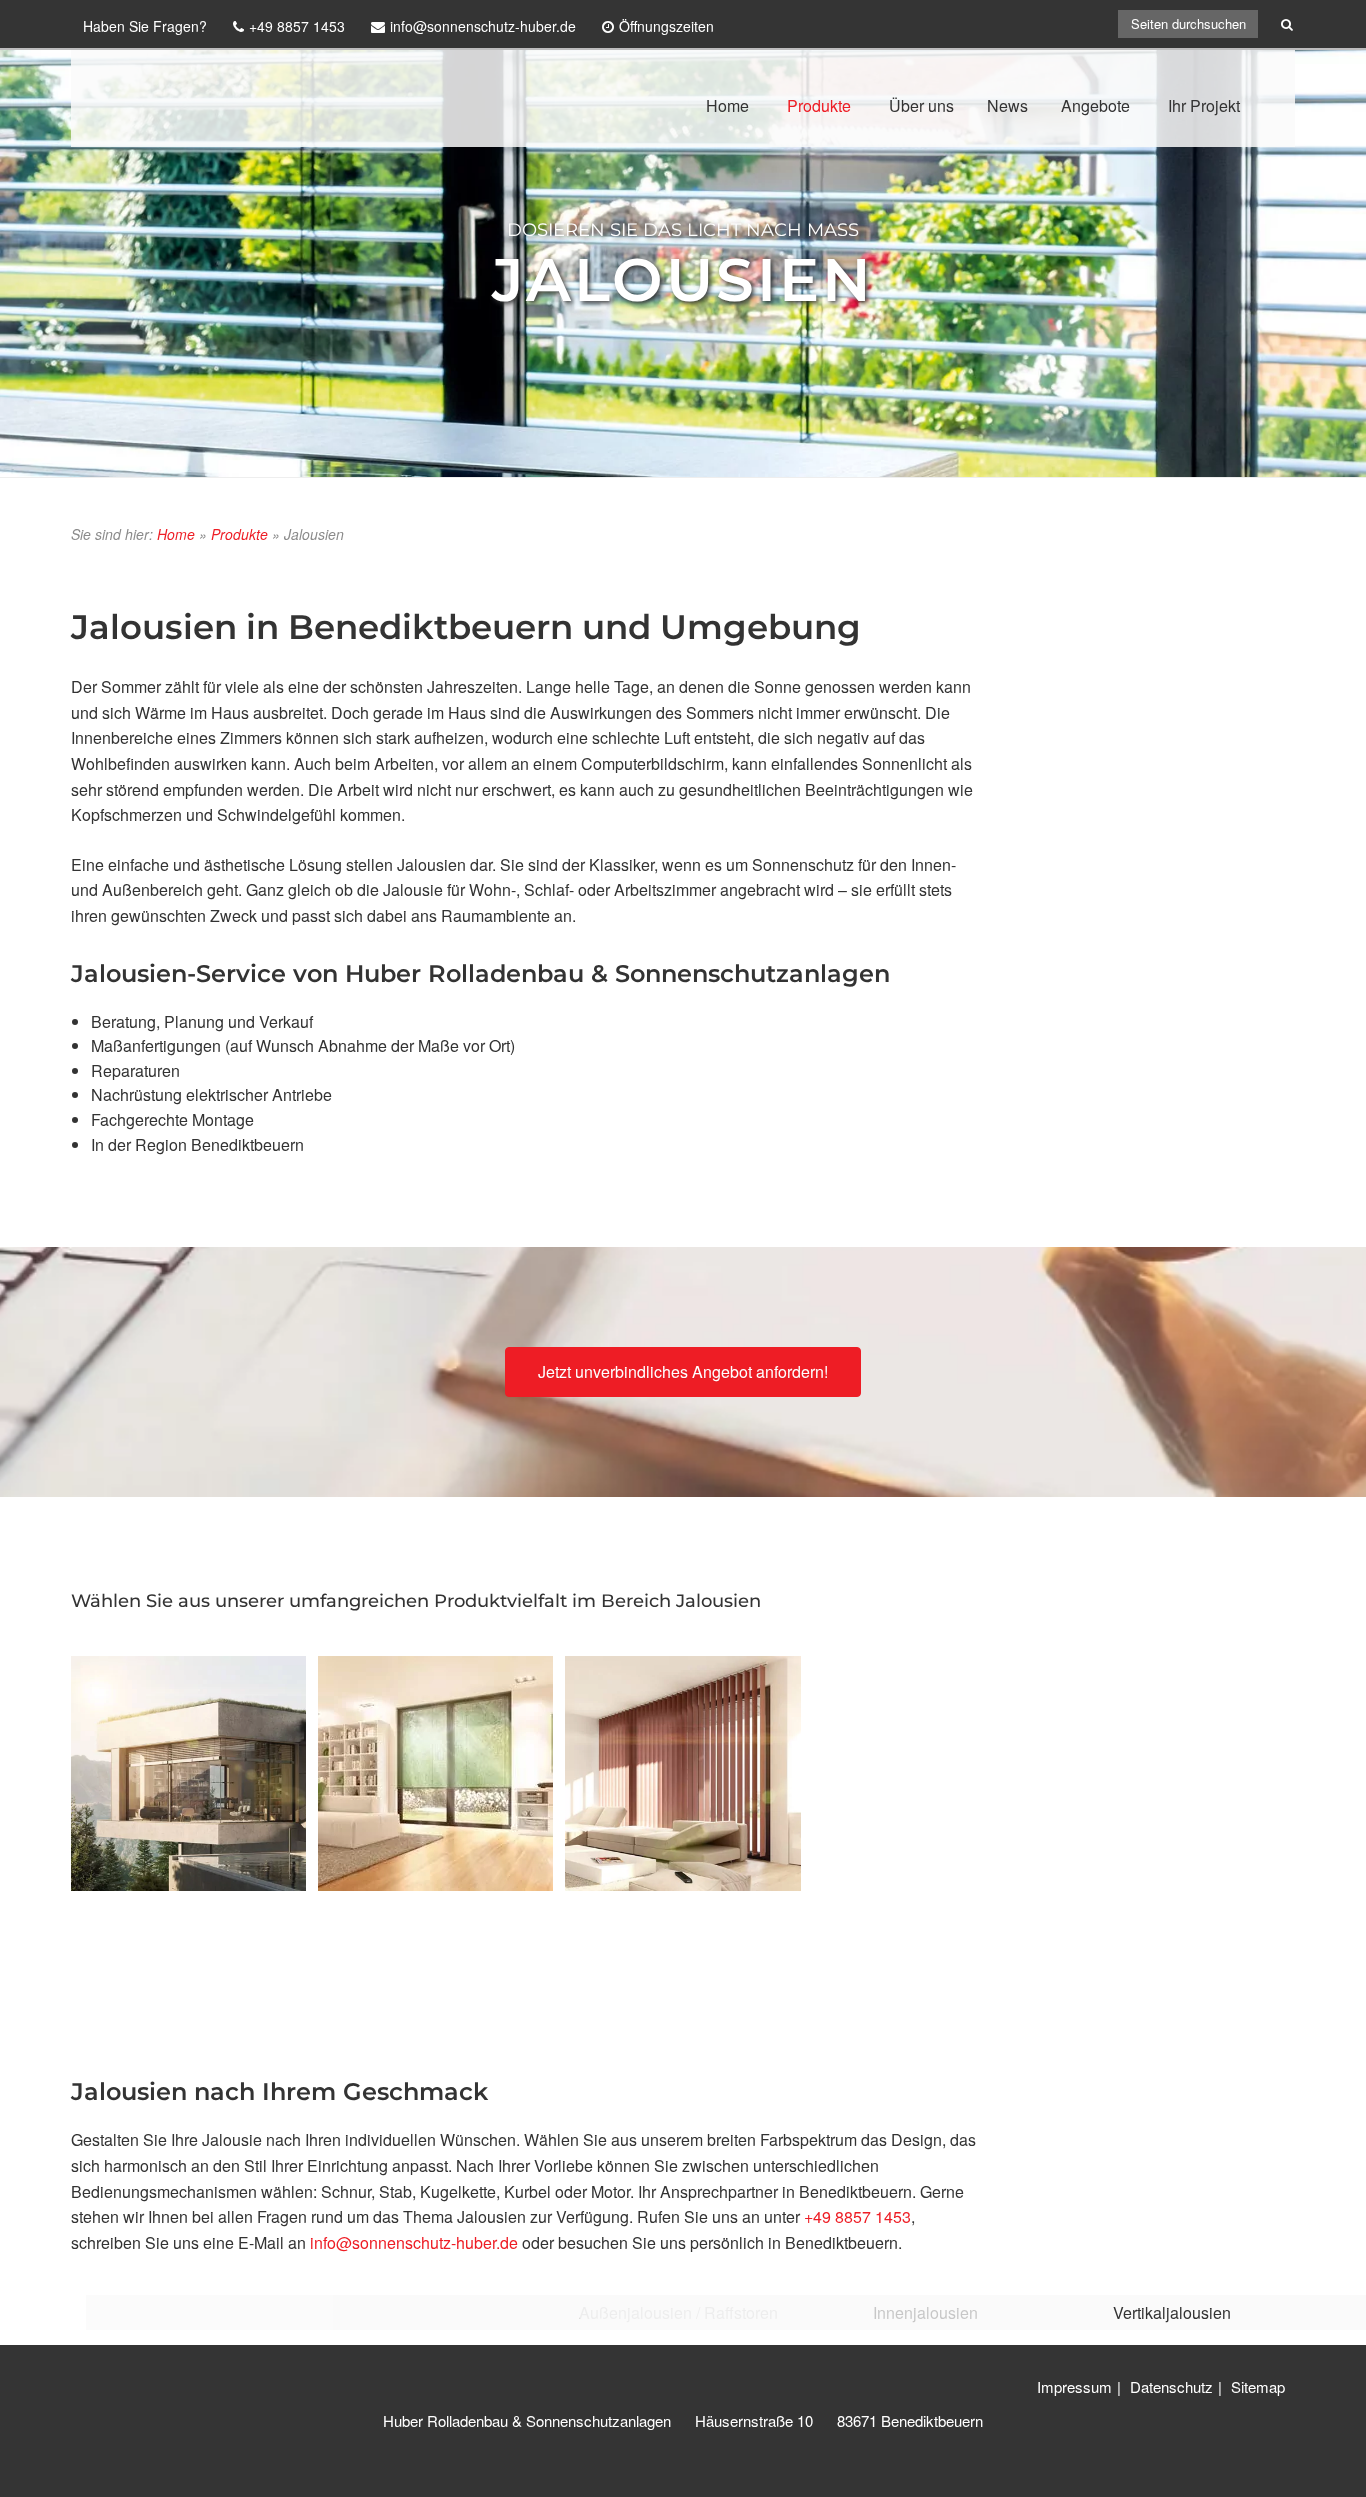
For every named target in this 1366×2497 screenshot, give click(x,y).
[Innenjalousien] (435, 1773)
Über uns (921, 105)
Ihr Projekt (1204, 105)
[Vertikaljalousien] (682, 1773)
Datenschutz (1171, 2386)
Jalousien (683, 278)
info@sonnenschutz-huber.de (414, 2242)
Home (727, 105)
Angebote (1095, 105)
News (1007, 105)
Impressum (1074, 2386)
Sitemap (1258, 2386)
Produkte (819, 105)
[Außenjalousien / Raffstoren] (188, 1773)
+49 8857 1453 (857, 2216)
